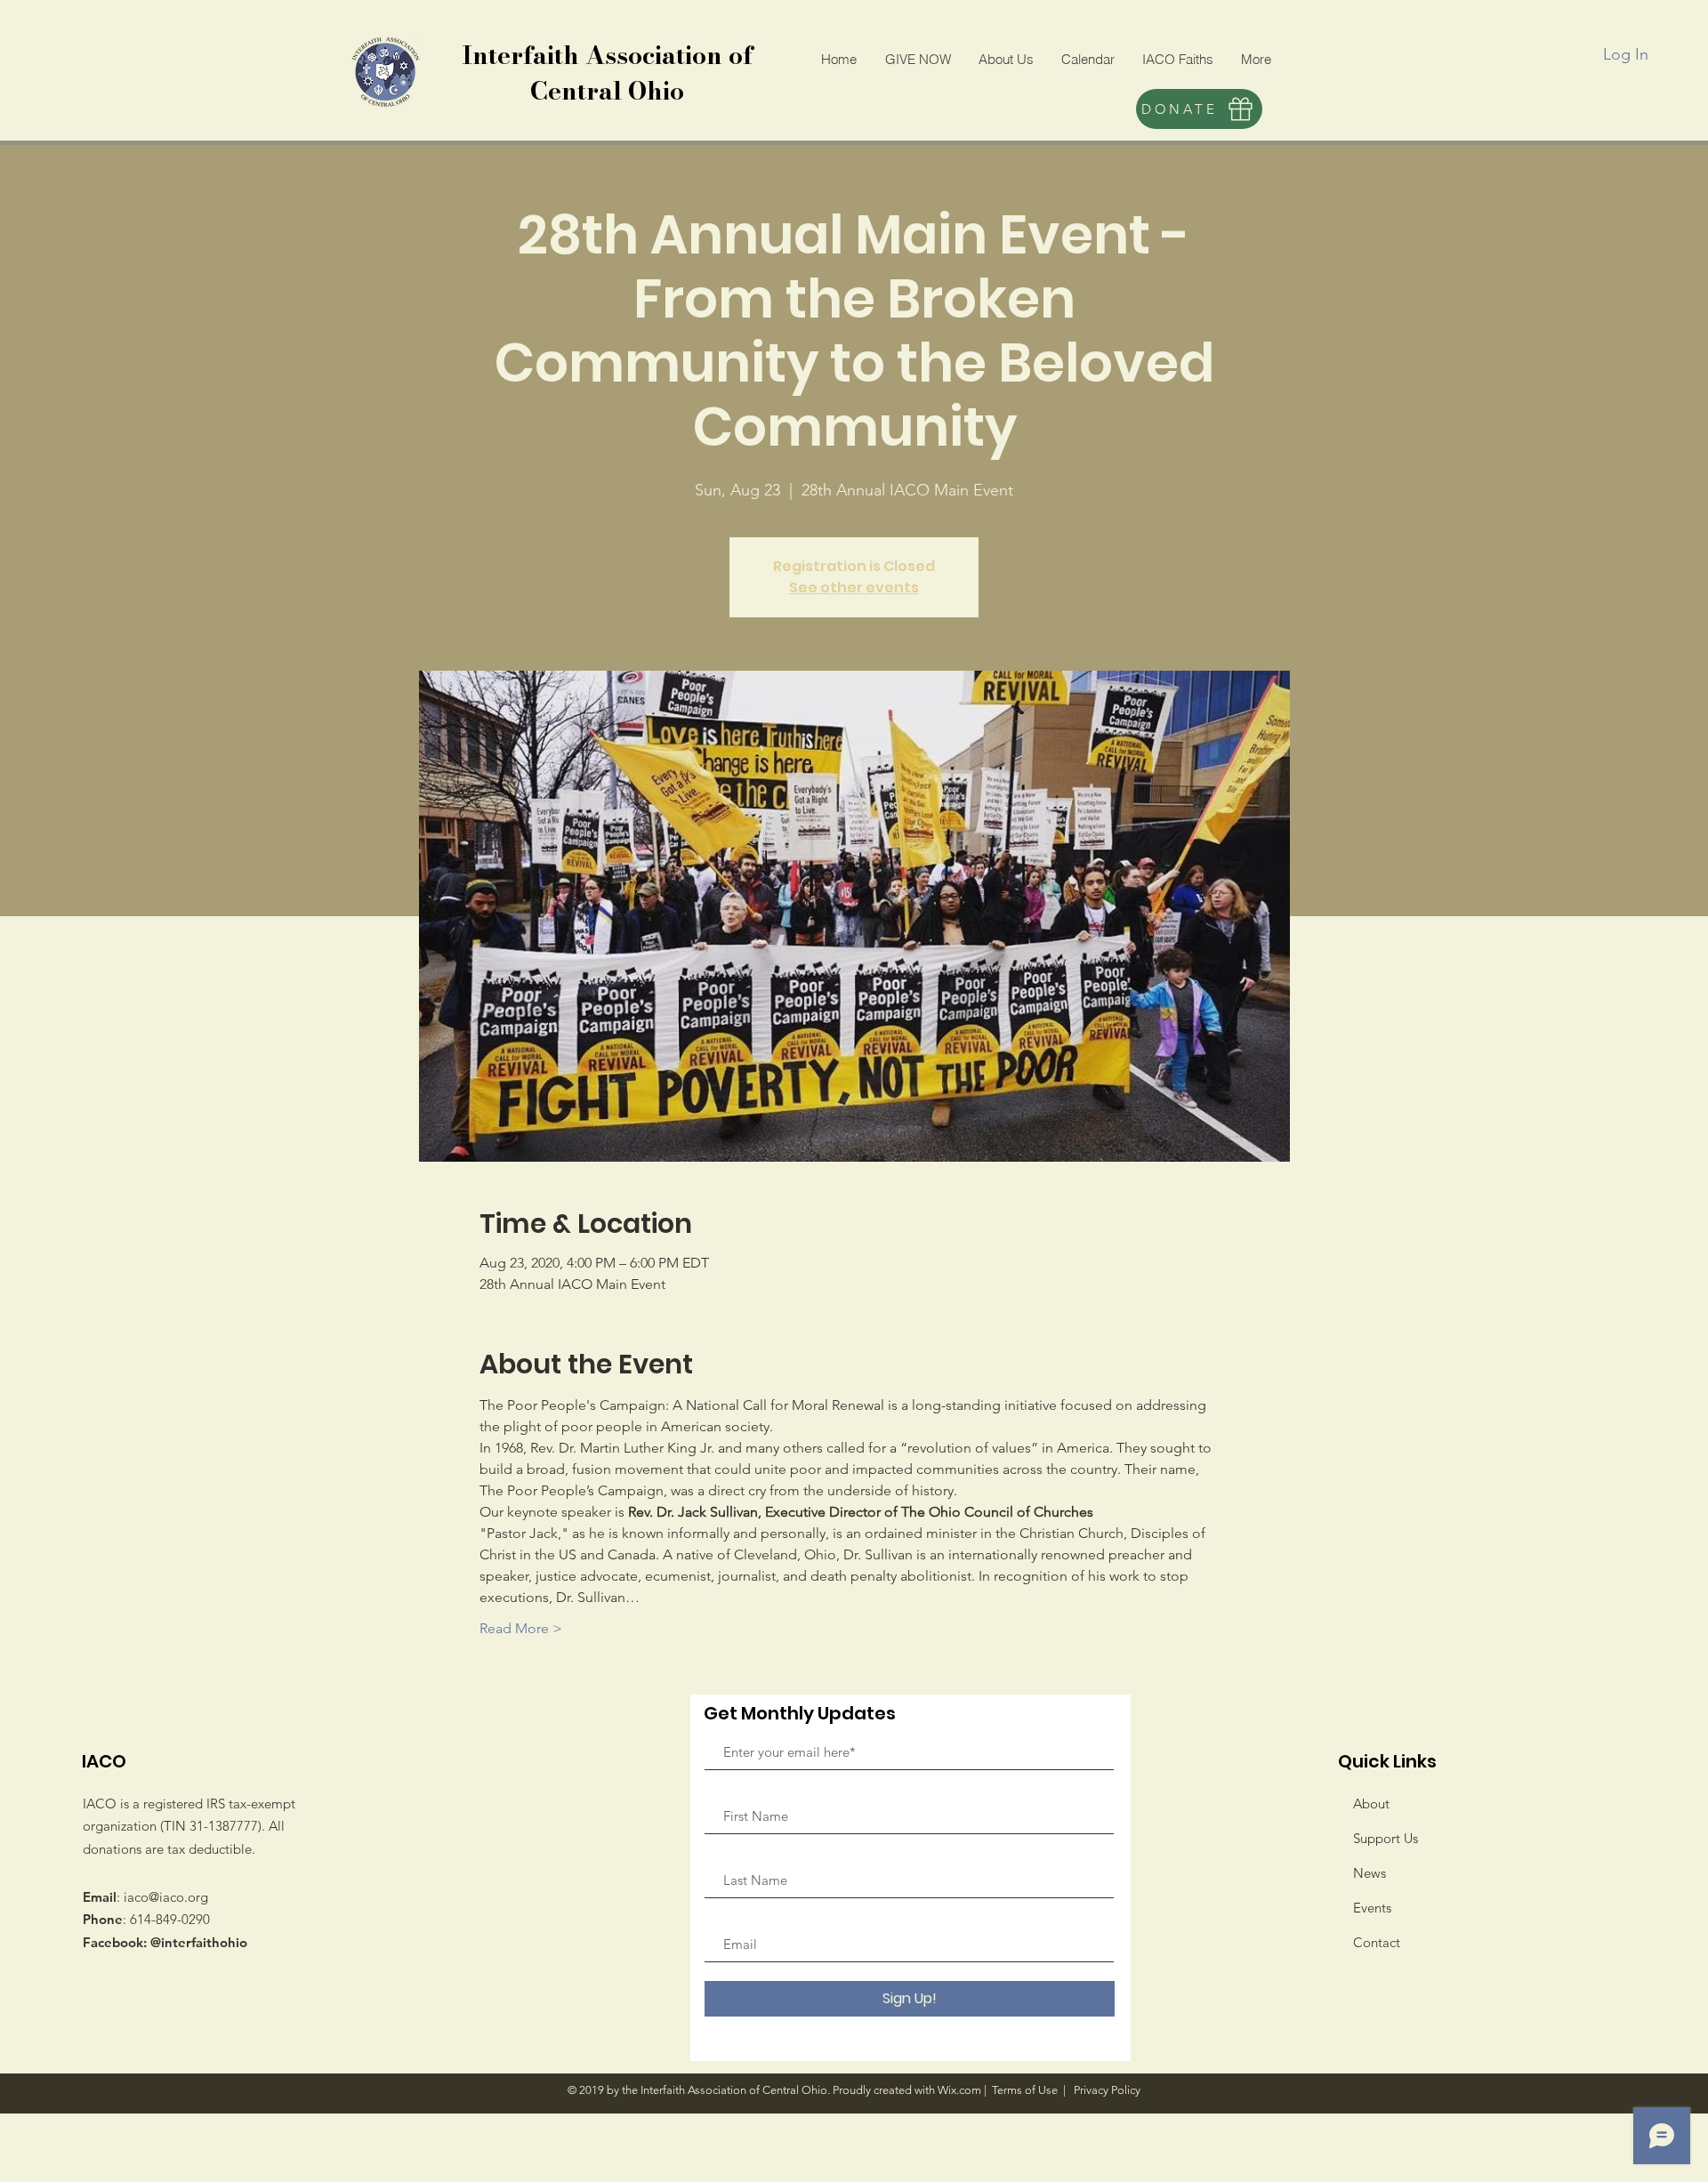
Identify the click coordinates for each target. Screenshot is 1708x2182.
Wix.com (959, 2090)
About (1371, 1804)
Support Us (1386, 1838)
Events (1372, 1908)
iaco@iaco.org (166, 1897)
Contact (1377, 1942)
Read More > (521, 1628)
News (1370, 1873)
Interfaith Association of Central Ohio (607, 72)
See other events (854, 588)
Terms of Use (1025, 2090)
